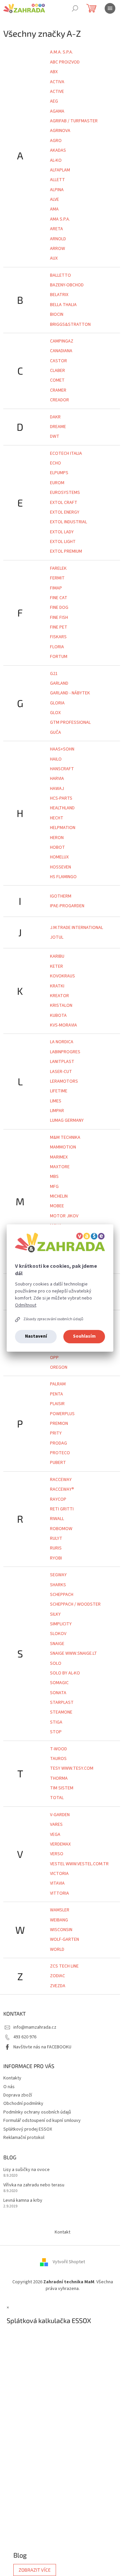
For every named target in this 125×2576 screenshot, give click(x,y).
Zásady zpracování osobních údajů (53, 1319)
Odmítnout (26, 1305)
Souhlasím (84, 1336)
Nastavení (36, 1336)
